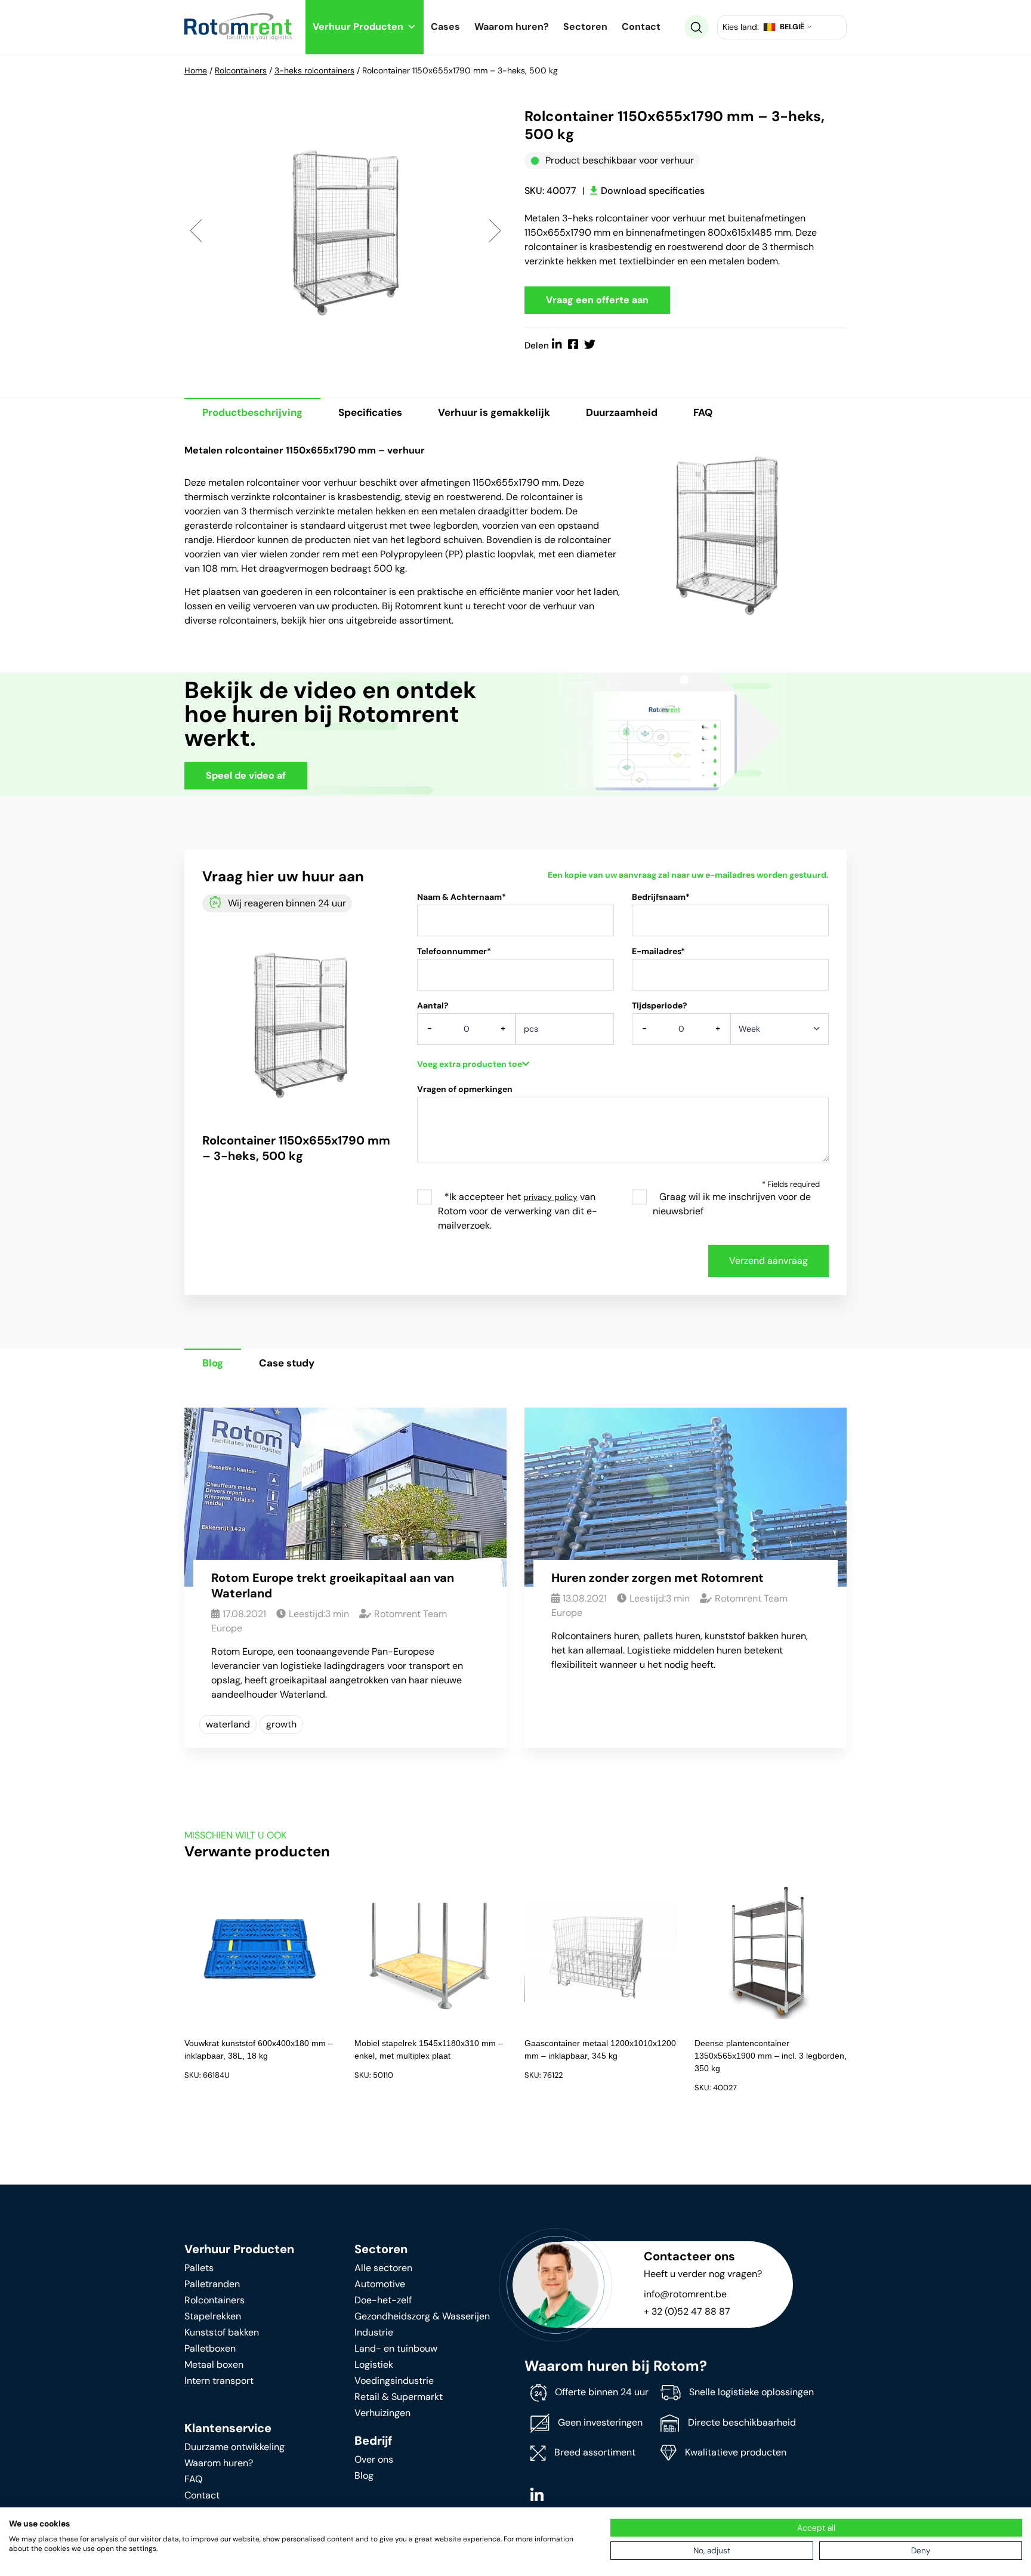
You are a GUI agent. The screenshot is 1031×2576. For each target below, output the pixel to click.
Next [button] (495, 230)
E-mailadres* (658, 951)
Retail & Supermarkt (399, 2397)
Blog (213, 1363)
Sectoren (585, 27)
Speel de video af (246, 775)
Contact (641, 27)
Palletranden (212, 2284)
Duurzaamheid (622, 412)
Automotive (380, 2284)
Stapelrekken (213, 2316)
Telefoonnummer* (454, 951)
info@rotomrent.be (685, 2294)
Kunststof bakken (222, 2332)
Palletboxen (210, 2348)
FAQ (703, 412)
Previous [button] (196, 230)
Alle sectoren (383, 2268)
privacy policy (550, 1197)
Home (196, 70)
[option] (345, 230)
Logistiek (374, 2364)
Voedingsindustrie (394, 2381)
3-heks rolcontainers (314, 70)
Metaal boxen (214, 2364)
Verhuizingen (382, 2413)
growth (281, 1724)
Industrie (374, 2332)
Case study (287, 1363)
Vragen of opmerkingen (465, 1089)
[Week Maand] (780, 1033)
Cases (445, 27)
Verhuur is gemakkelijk (494, 412)
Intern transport (219, 2381)
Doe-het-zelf (383, 2300)
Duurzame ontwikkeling (234, 2447)
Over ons (374, 2459)
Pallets (199, 2268)
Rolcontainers (241, 70)
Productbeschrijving (252, 412)
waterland (228, 1724)
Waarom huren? (512, 27)
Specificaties (370, 412)
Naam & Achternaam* (462, 897)
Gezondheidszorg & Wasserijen (422, 2316)
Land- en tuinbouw (396, 2348)
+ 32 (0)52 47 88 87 (687, 2311)
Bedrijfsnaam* (661, 897)
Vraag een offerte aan (597, 300)
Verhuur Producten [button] (358, 27)
